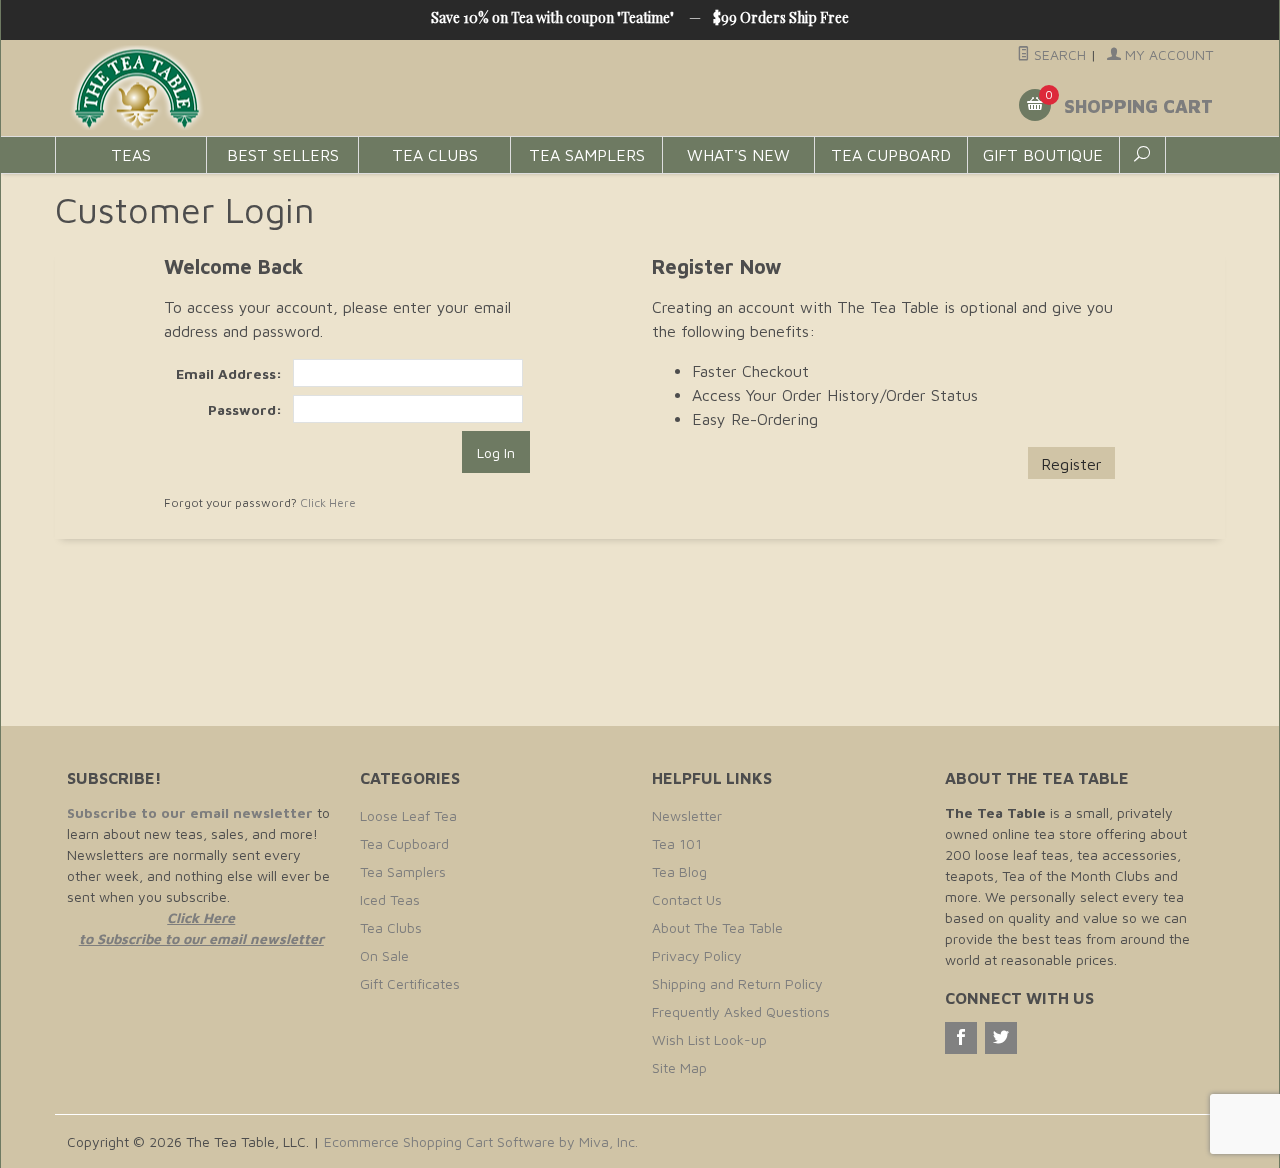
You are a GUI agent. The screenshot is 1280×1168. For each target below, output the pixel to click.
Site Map (679, 1067)
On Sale (384, 955)
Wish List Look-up (709, 1039)
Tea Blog (679, 871)
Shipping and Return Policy (737, 983)
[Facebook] (961, 1038)
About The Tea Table (717, 927)
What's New (738, 155)
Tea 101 (677, 843)
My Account (1167, 54)
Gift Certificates (410, 983)
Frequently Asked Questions (741, 1011)
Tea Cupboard (891, 155)
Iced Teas (390, 899)
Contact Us (687, 899)
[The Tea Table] (250, 88)
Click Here (328, 502)
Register (1071, 464)
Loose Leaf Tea (408, 815)
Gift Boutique (1043, 155)
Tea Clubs (435, 155)
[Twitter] (1001, 1038)
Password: (244, 409)
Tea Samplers (587, 155)
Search (1058, 54)
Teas (131, 155)
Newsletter (687, 815)
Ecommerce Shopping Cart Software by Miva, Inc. (481, 1141)
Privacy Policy (697, 955)
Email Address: (228, 373)
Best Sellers (283, 155)
